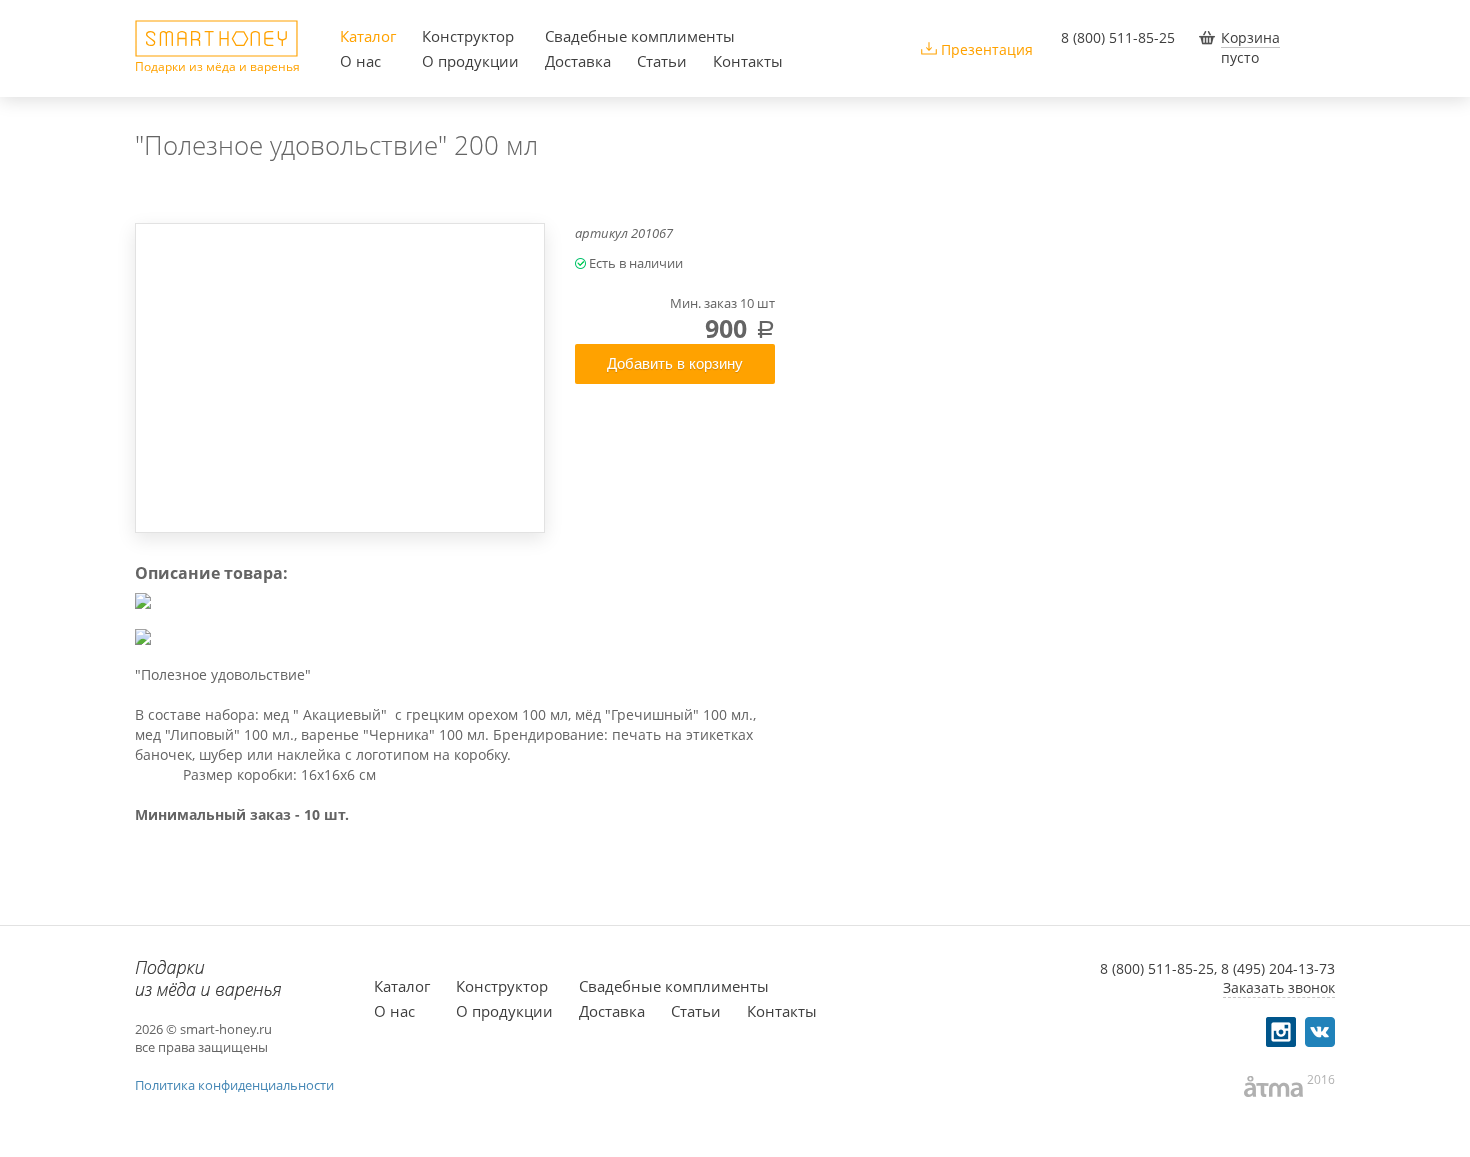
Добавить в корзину (675, 363)
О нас (360, 61)
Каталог (368, 36)
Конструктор (468, 36)
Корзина (1250, 37)
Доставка (578, 61)
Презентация (987, 49)
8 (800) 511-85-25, (1158, 968)
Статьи (662, 61)
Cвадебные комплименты (640, 36)
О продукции (470, 61)
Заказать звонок (1279, 987)
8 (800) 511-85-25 (1118, 37)
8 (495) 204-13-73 (1278, 968)
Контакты (748, 61)
